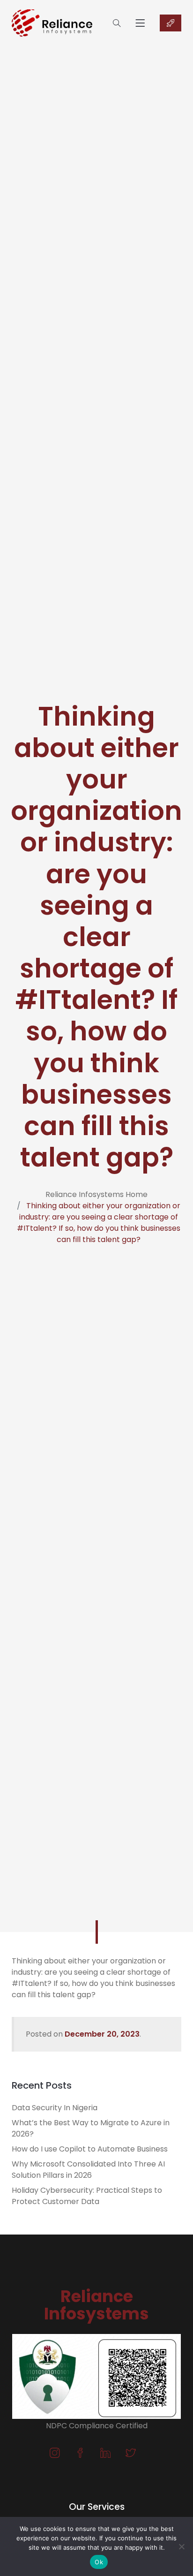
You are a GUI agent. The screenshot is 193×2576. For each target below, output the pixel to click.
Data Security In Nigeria (55, 2108)
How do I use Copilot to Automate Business (90, 2149)
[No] (181, 2546)
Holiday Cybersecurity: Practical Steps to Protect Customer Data (87, 2196)
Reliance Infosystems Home (96, 1194)
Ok (99, 2562)
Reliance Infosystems (96, 2305)
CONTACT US (171, 23)
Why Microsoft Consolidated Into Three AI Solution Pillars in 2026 (88, 2170)
